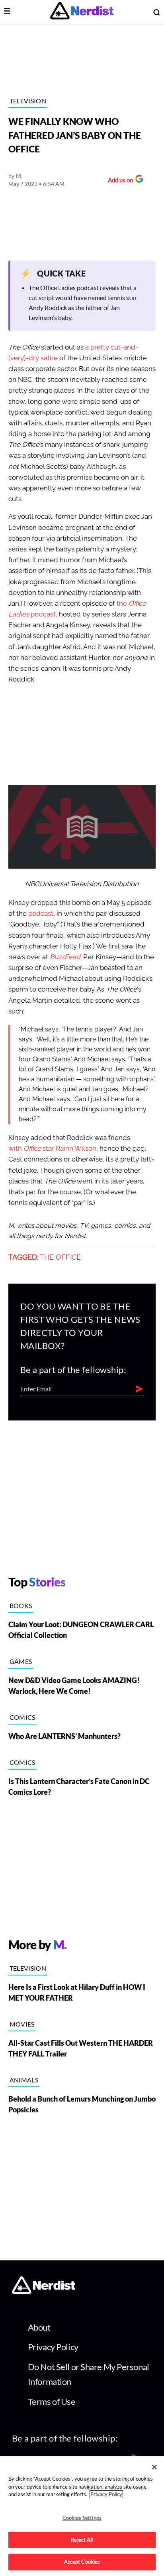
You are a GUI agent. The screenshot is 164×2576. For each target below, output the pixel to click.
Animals (24, 2080)
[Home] (44, 2292)
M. (19, 176)
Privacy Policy (53, 2347)
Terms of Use (52, 2401)
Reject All (82, 2540)
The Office (60, 1257)
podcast (41, 914)
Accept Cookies (82, 2562)
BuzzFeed (65, 957)
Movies (22, 2024)
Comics (22, 1717)
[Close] (154, 2467)
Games (21, 1661)
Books (21, 1605)
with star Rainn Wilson (52, 1149)
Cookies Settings (82, 2518)
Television (28, 101)
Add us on (118, 181)
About (39, 2327)
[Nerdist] (82, 12)
